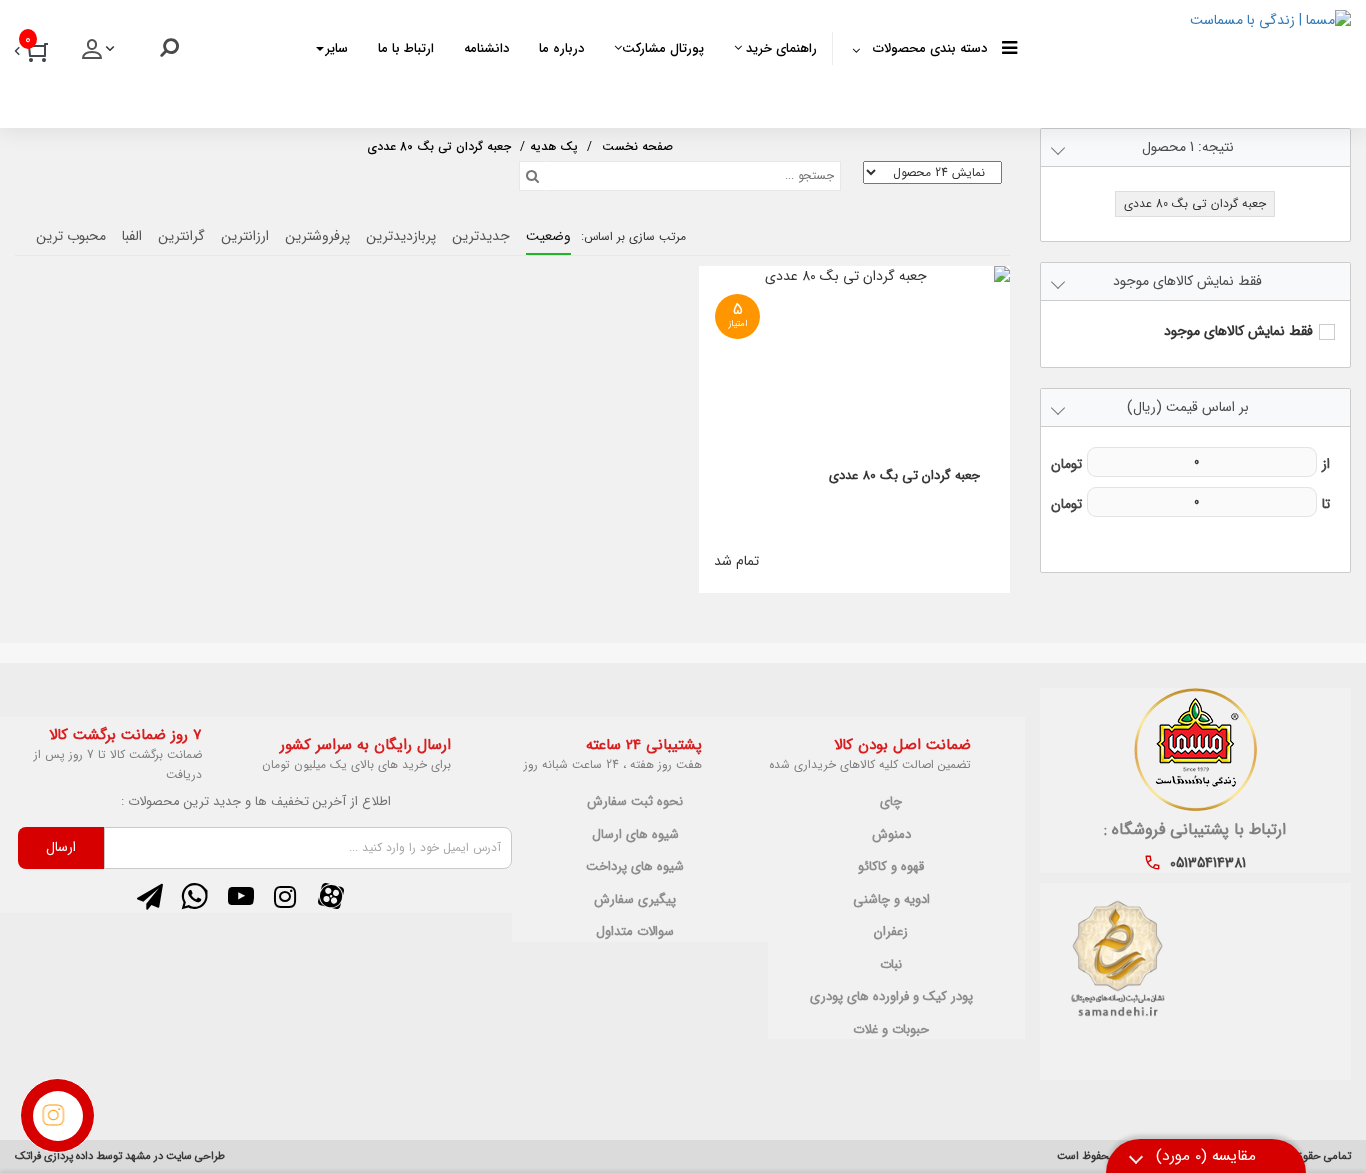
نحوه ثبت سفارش (635, 802)
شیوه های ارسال (635, 835)
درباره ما (561, 48)
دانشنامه (486, 48)
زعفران (891, 932)
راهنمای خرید (779, 48)
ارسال (61, 847)
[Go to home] (637, 144)
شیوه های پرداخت (635, 867)
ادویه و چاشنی (891, 900)
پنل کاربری (100, 55)
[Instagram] (285, 897)
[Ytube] (240, 897)
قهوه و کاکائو (891, 867)
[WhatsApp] (195, 897)
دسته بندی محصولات (930, 48)
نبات (891, 965)
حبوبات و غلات (891, 1030)
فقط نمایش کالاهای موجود (1238, 331)
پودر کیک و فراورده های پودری (891, 997)
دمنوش (891, 835)
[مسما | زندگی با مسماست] (1184, 60)
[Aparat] (330, 897)
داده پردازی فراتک (54, 1156)
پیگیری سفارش (635, 900)
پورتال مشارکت (663, 48)
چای (891, 802)
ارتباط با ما (406, 48)
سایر (337, 48)
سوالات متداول (635, 932)
